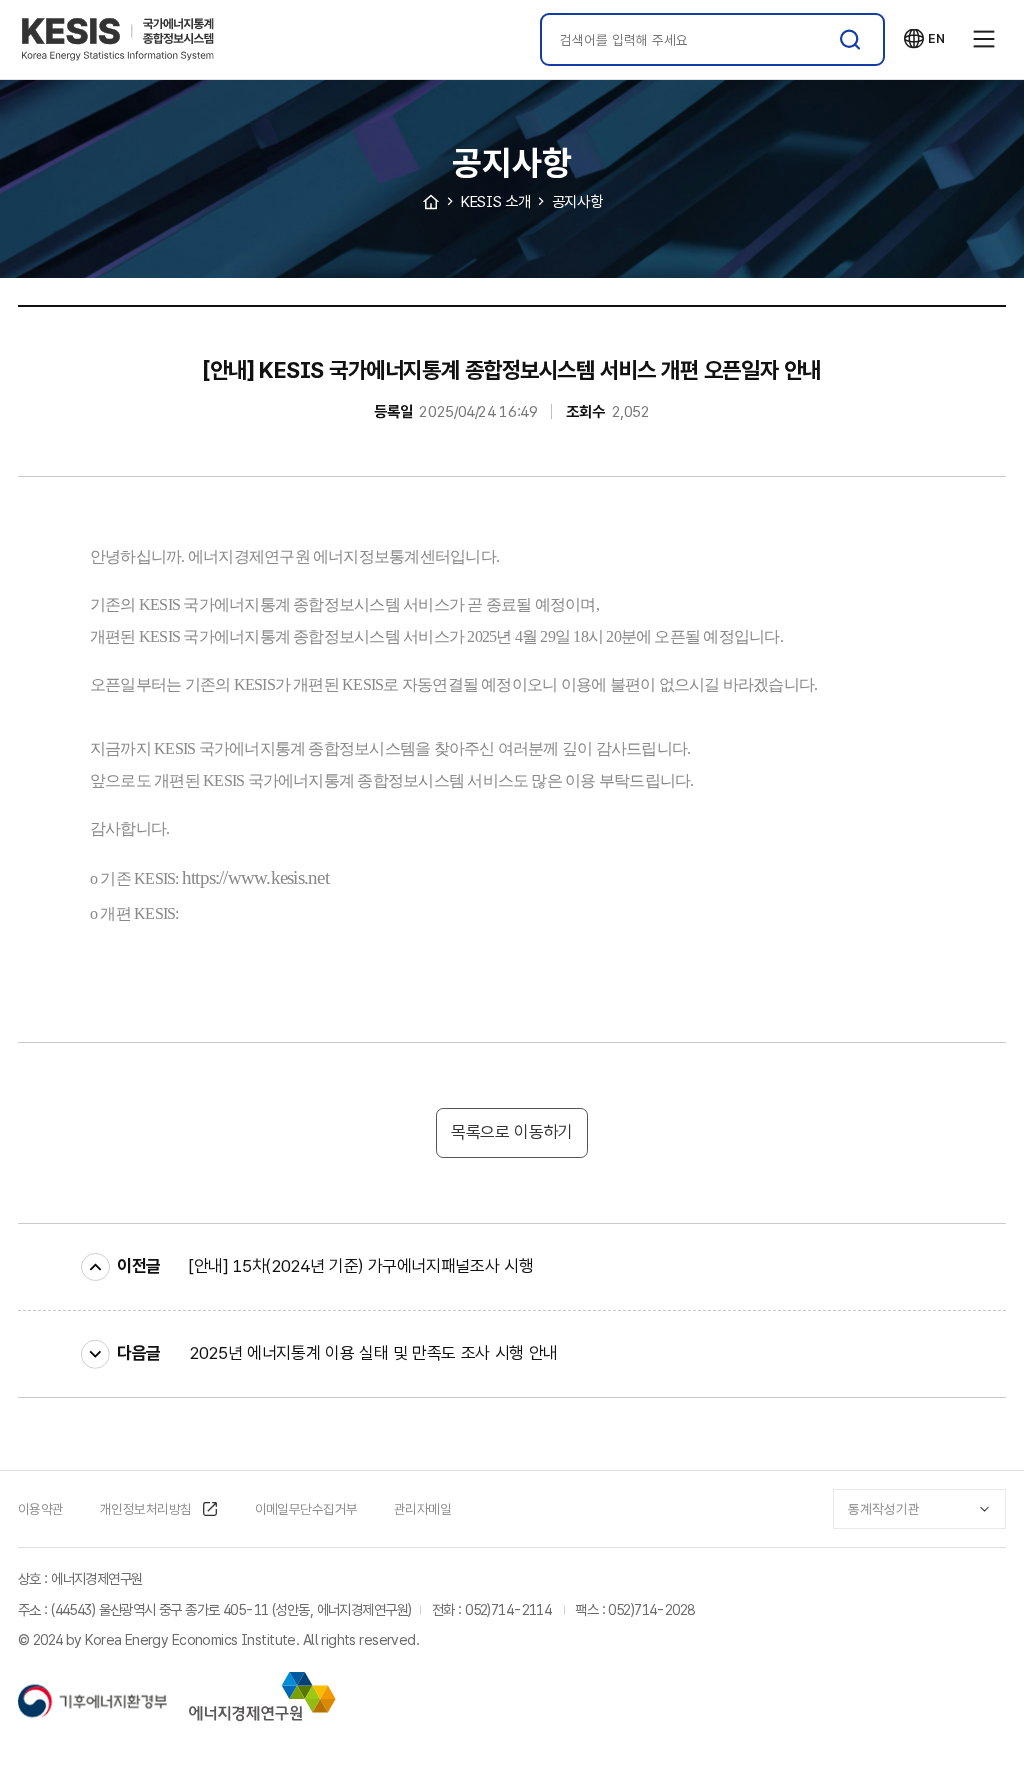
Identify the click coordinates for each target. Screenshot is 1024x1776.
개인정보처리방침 (146, 1509)
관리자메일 (422, 1509)
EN (924, 39)
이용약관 (41, 1509)
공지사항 (577, 201)
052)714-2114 (508, 1609)
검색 (850, 39)
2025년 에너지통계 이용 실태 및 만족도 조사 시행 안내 (373, 1353)
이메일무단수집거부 (306, 1509)
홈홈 (431, 202)
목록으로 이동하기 (512, 1132)
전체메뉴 (984, 40)
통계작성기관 (884, 1509)
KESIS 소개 (495, 201)
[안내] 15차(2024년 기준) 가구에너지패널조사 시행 (361, 1266)
